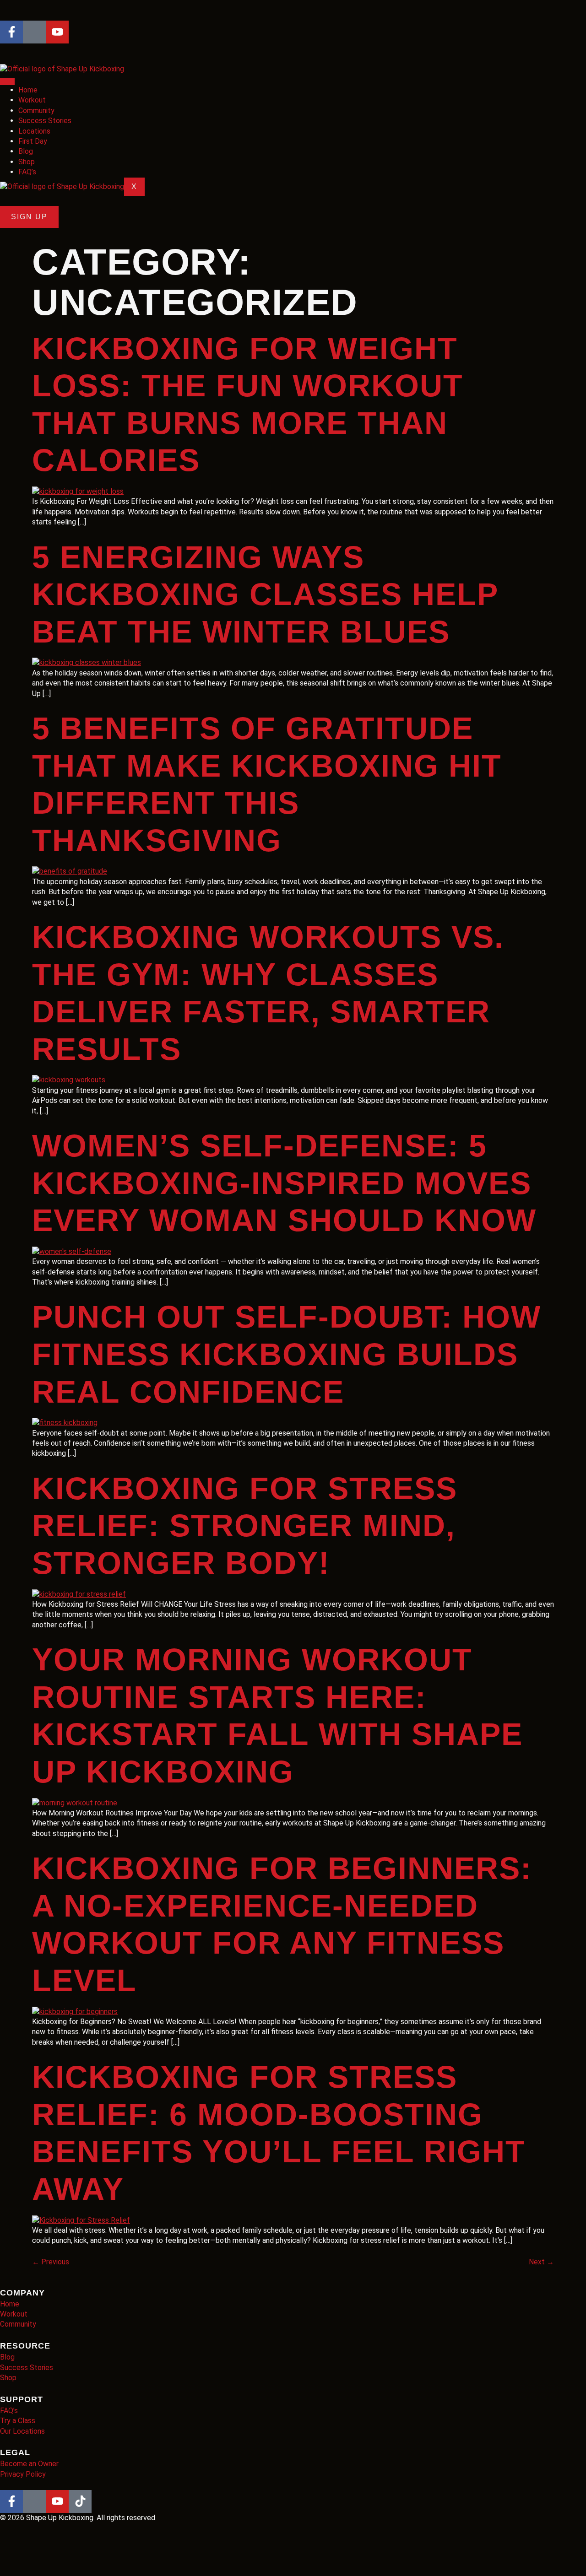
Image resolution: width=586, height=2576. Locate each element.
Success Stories (45, 121)
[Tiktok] (80, 2501)
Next (541, 2262)
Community (36, 111)
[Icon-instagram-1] (34, 32)
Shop (27, 162)
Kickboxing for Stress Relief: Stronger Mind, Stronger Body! (245, 1526)
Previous (51, 2262)
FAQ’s (27, 172)
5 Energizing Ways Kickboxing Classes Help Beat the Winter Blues (265, 594)
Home (28, 90)
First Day (33, 141)
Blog (26, 151)
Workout (32, 100)
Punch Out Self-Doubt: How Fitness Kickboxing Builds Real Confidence (287, 1354)
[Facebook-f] (11, 32)
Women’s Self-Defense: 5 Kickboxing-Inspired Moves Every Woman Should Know (284, 1183)
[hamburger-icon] (7, 81)
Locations (34, 131)
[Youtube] (57, 32)
